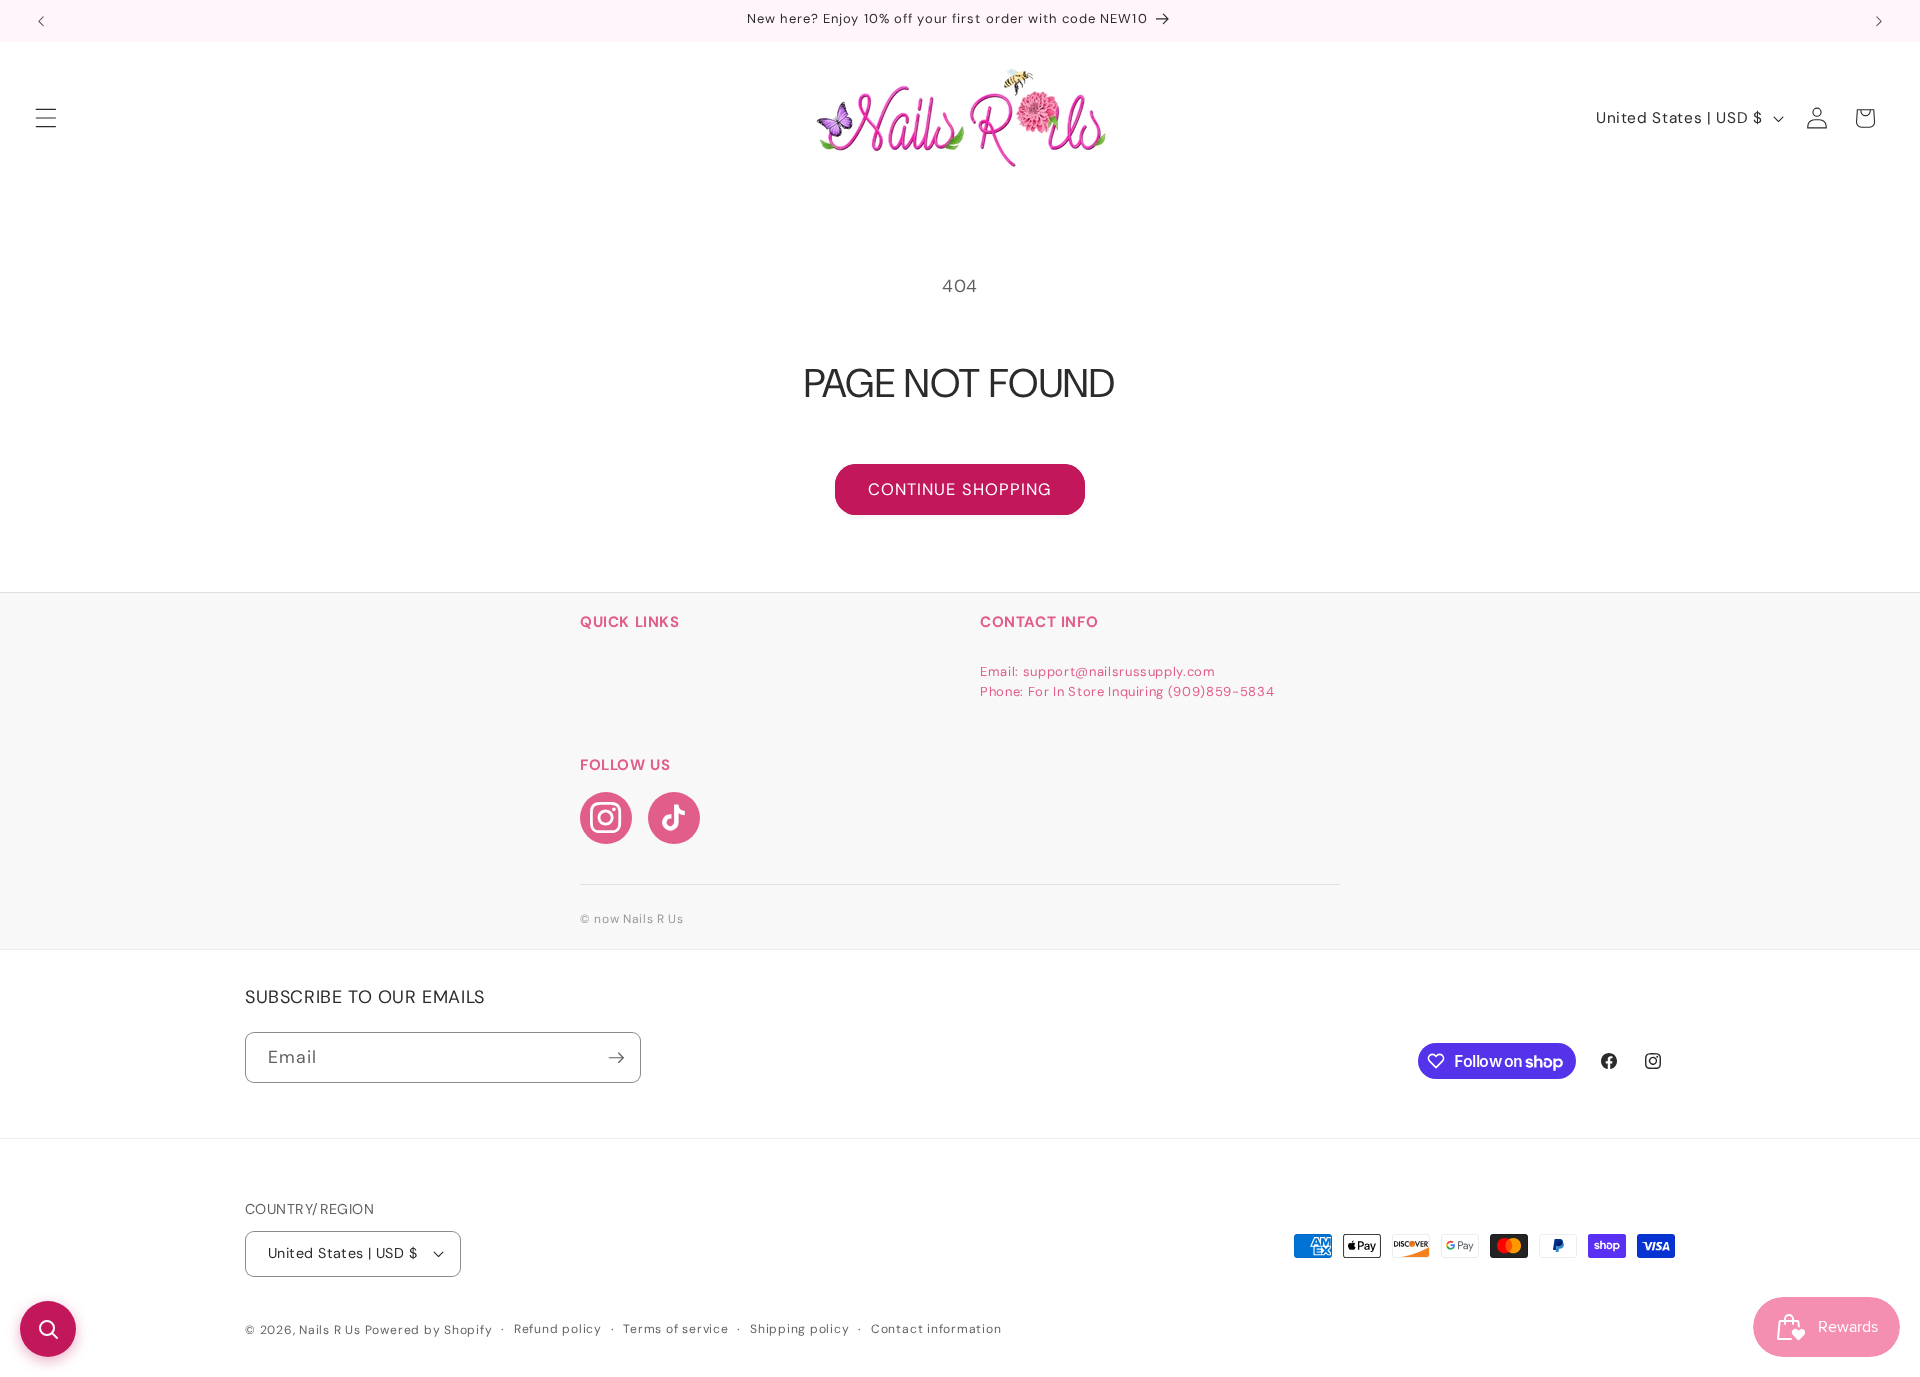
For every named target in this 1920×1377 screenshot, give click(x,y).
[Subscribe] (616, 1058)
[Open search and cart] (48, 1329)
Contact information (936, 1329)
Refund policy (558, 1329)
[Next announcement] (1879, 21)
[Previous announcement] (41, 21)
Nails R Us (331, 1330)
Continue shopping (960, 489)
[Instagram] (606, 818)
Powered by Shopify (429, 1330)
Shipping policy (800, 1329)
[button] (46, 118)
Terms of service (675, 1329)
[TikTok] (674, 818)
